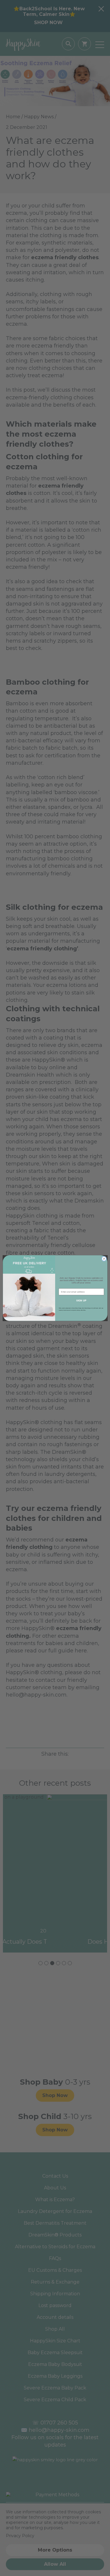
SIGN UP (81, 1300)
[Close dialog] (104, 1259)
